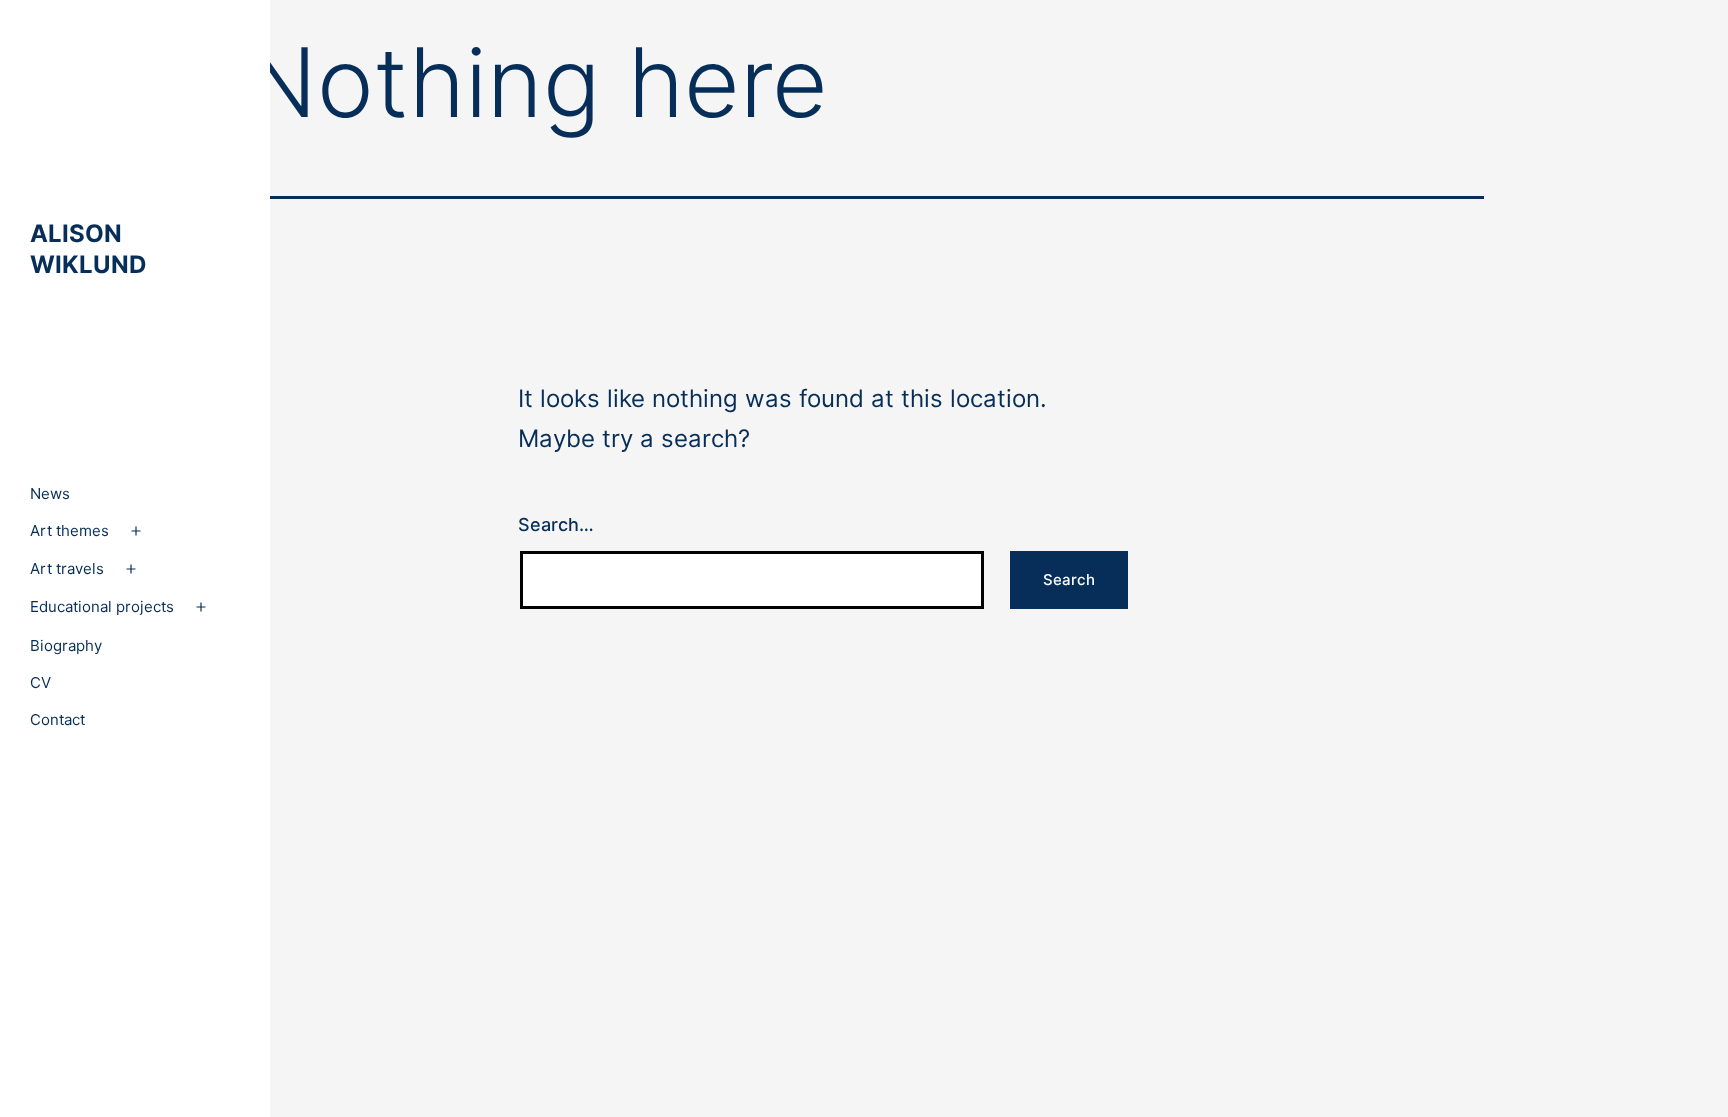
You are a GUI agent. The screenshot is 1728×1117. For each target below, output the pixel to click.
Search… (556, 524)
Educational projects (102, 606)
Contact (57, 719)
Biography (66, 645)
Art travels (67, 568)
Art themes (69, 530)
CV (40, 682)
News (50, 493)
